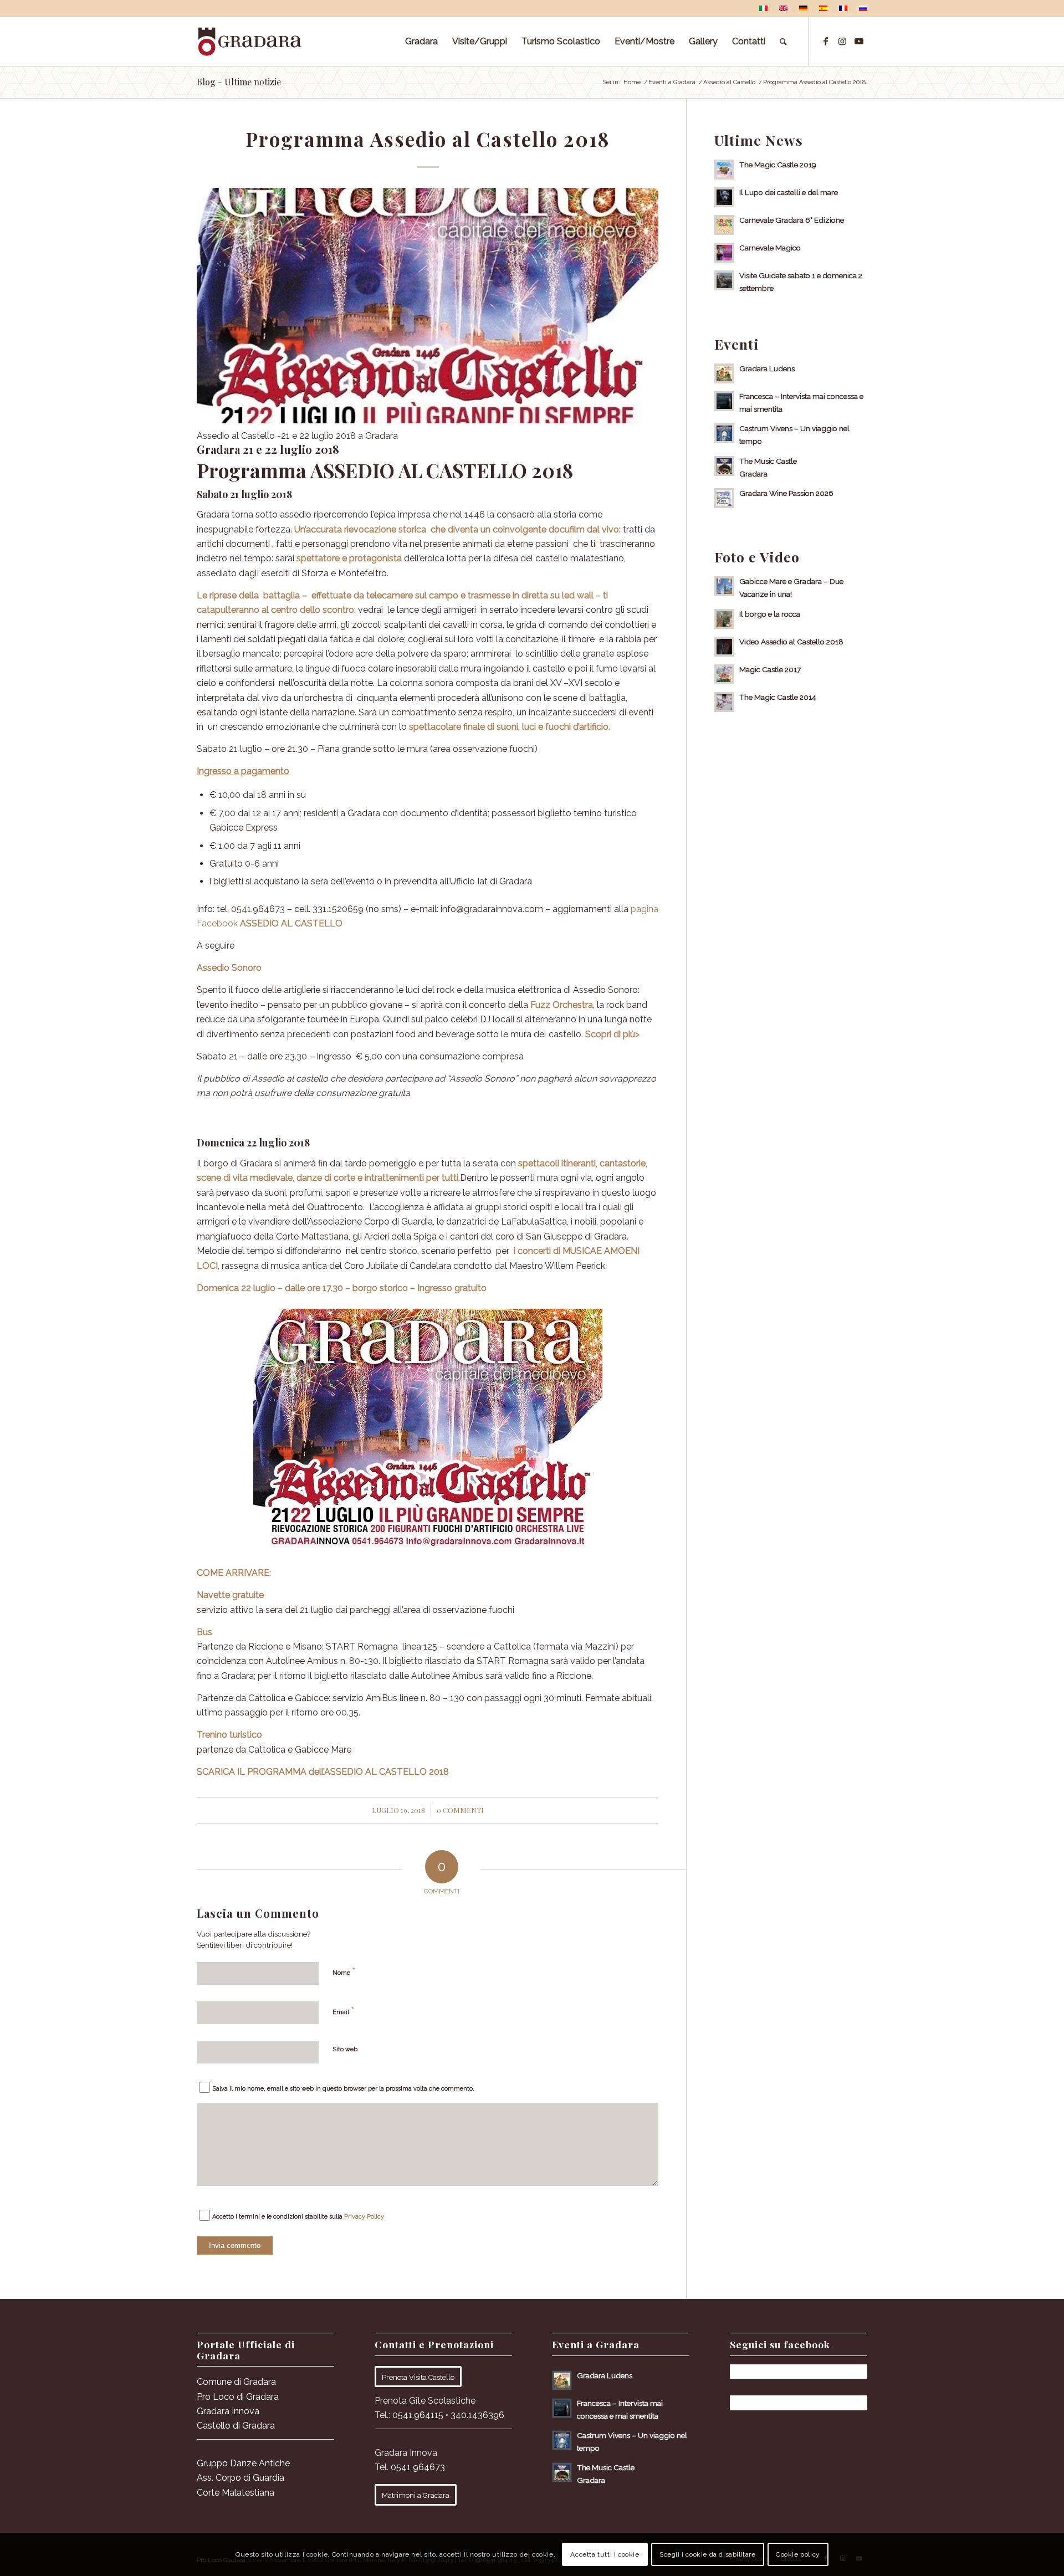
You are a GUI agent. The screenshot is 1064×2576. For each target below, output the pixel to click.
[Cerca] (783, 42)
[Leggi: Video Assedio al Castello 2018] (724, 647)
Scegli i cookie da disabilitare (708, 2554)
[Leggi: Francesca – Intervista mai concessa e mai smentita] (724, 401)
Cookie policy (798, 2554)
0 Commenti (460, 1810)
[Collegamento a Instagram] (842, 41)
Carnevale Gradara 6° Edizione (792, 220)
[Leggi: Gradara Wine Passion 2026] (724, 498)
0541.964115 (418, 2415)
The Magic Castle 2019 (778, 165)
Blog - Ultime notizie (239, 82)
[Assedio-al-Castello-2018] (428, 306)
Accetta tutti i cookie (605, 2554)
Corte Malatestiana (236, 2493)
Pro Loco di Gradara (238, 2397)
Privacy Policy (364, 2217)
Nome (344, 1971)
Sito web (345, 2049)
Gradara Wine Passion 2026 (786, 493)
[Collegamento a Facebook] (826, 41)
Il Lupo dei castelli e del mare (789, 192)
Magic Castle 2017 (770, 669)
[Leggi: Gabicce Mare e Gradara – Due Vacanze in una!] (724, 586)
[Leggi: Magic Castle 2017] (724, 674)
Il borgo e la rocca (770, 614)
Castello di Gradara (236, 2426)
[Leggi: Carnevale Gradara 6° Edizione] (724, 225)
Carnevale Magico (770, 248)
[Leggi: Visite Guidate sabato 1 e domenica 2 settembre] (724, 280)
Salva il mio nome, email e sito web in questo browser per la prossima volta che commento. (343, 2089)
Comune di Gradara (236, 2382)
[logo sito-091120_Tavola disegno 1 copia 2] (250, 42)
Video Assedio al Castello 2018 (791, 642)
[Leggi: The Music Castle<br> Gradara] (724, 466)
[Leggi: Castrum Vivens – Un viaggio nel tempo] (724, 433)
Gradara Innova (228, 2411)
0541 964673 (418, 2467)
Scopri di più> (612, 1034)
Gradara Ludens (767, 368)
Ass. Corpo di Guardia (241, 2478)
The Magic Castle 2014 (778, 697)
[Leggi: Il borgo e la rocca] (724, 619)
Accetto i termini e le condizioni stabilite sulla (298, 2217)
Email (344, 2010)
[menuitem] (764, 9)
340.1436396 (477, 2415)
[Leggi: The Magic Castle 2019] (724, 170)
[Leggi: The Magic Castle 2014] (724, 702)
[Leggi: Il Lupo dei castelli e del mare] (724, 197)
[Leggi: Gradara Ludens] (724, 373)
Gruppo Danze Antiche (243, 2463)
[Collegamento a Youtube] (859, 41)
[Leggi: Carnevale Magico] (724, 253)
